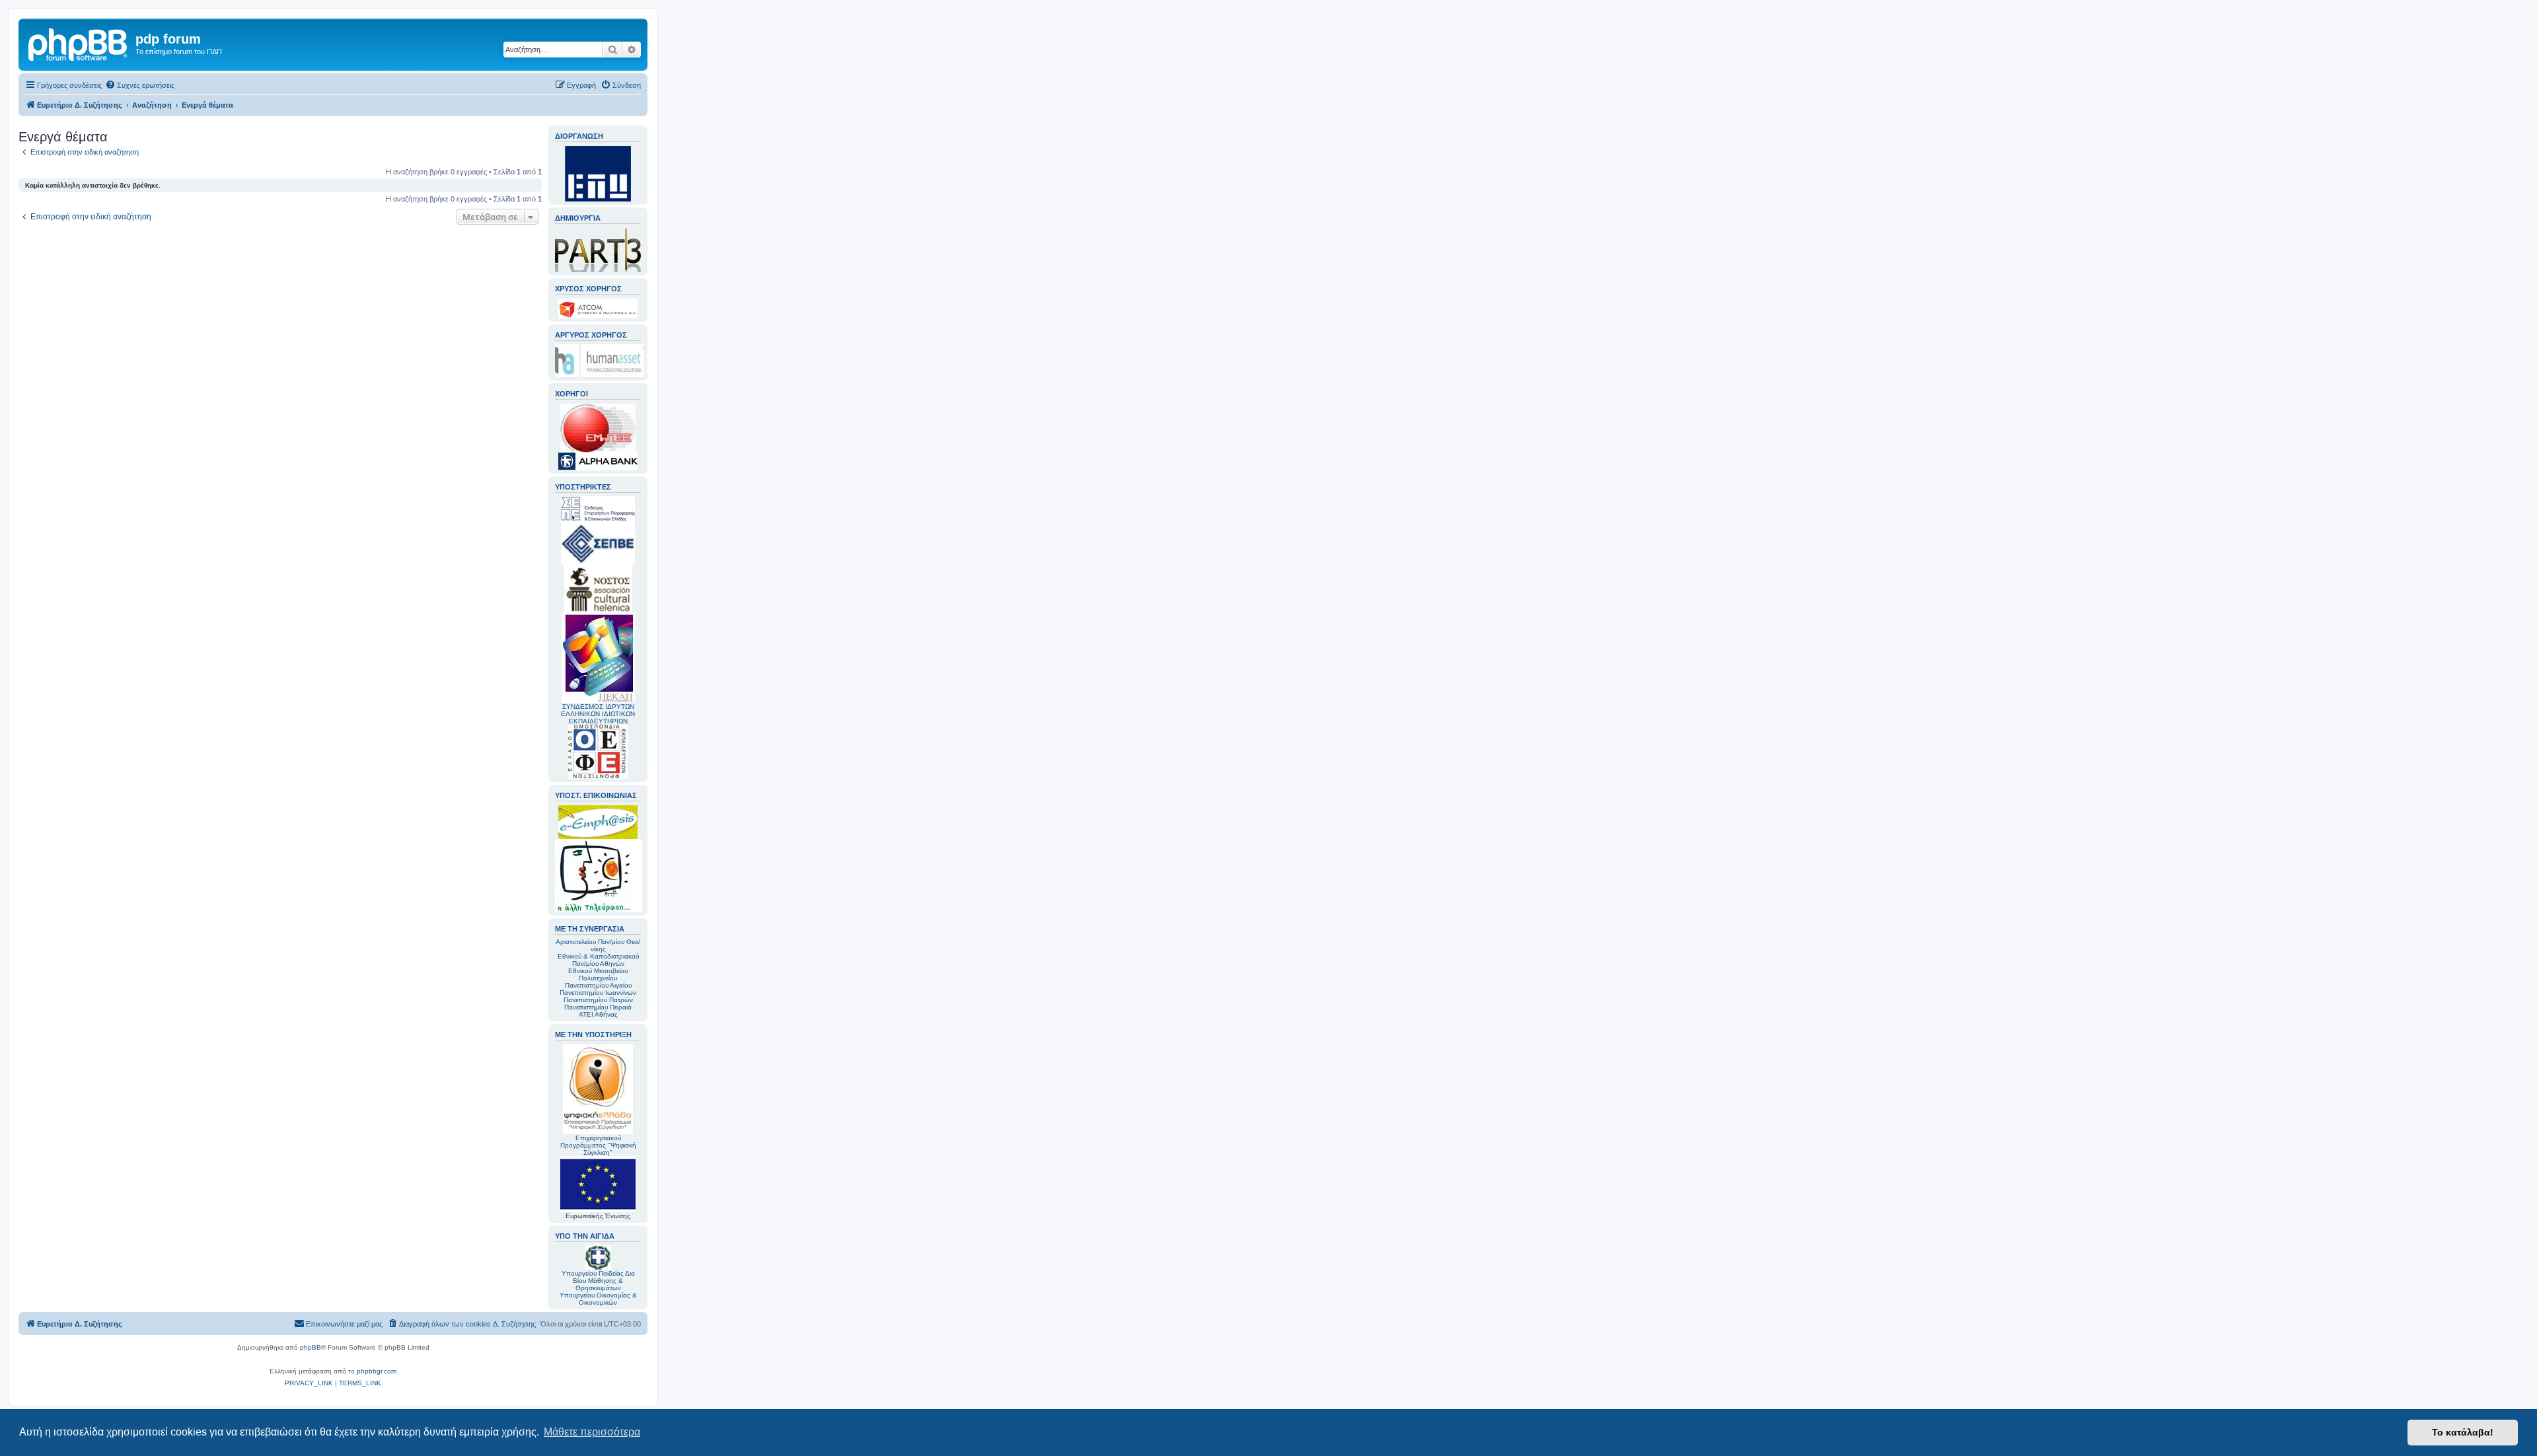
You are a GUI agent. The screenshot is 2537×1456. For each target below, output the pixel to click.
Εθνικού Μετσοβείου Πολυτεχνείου (598, 974)
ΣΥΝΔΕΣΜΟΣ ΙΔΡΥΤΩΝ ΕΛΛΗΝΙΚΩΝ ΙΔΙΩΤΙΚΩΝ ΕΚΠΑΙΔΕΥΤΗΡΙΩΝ (598, 714)
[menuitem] (140, 85)
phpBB (311, 1347)
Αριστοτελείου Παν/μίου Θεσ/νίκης (598, 945)
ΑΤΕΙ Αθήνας (598, 1014)
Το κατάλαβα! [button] (2463, 1432)
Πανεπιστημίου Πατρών (598, 1000)
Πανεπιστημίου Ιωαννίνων (598, 993)
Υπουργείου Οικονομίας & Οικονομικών (598, 1299)
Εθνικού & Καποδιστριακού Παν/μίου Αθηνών (598, 960)
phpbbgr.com (377, 1371)
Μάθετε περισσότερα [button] (592, 1432)
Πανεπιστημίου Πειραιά (598, 1007)
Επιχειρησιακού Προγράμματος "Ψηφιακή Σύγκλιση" (598, 1145)
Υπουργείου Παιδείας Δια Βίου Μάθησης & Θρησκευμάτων (598, 1281)
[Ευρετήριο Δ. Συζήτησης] (79, 43)
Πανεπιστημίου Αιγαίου (598, 985)
